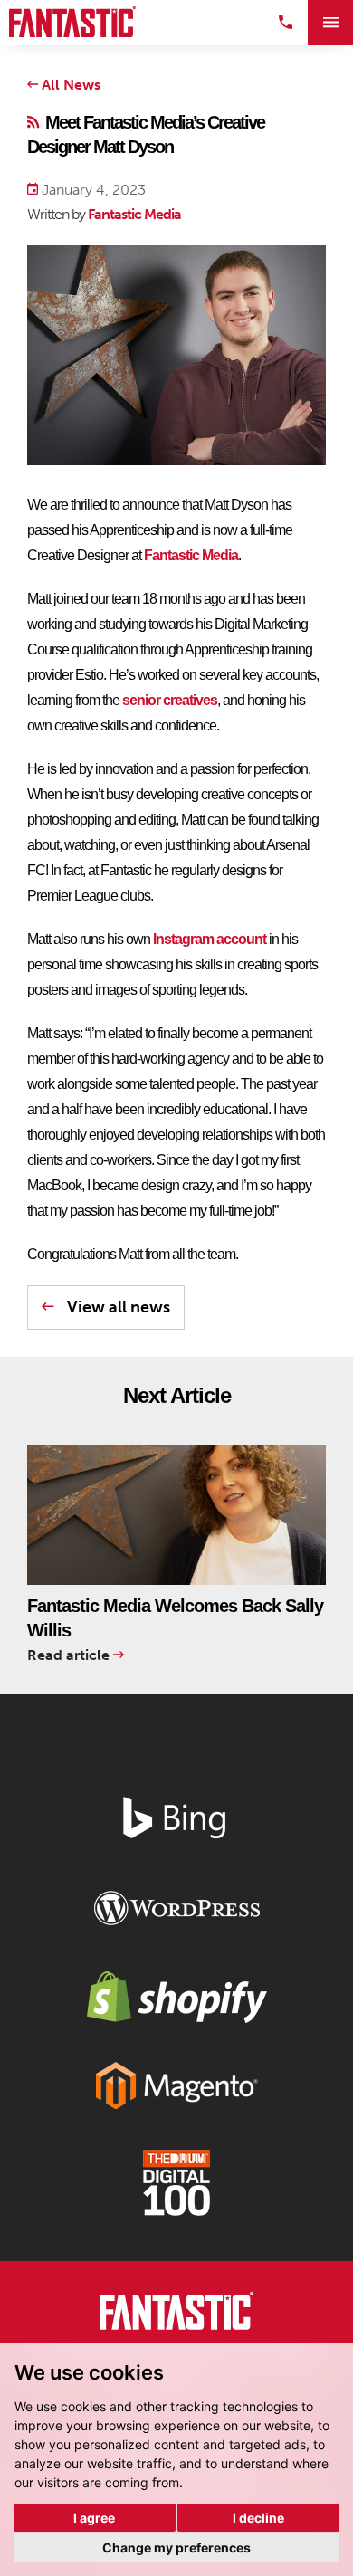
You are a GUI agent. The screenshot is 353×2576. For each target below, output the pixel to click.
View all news (117, 1307)
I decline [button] (258, 2518)
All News (69, 85)
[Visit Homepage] (72, 22)
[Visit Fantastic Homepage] (176, 2314)
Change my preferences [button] (176, 2547)
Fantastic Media (134, 214)
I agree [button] (94, 2518)
